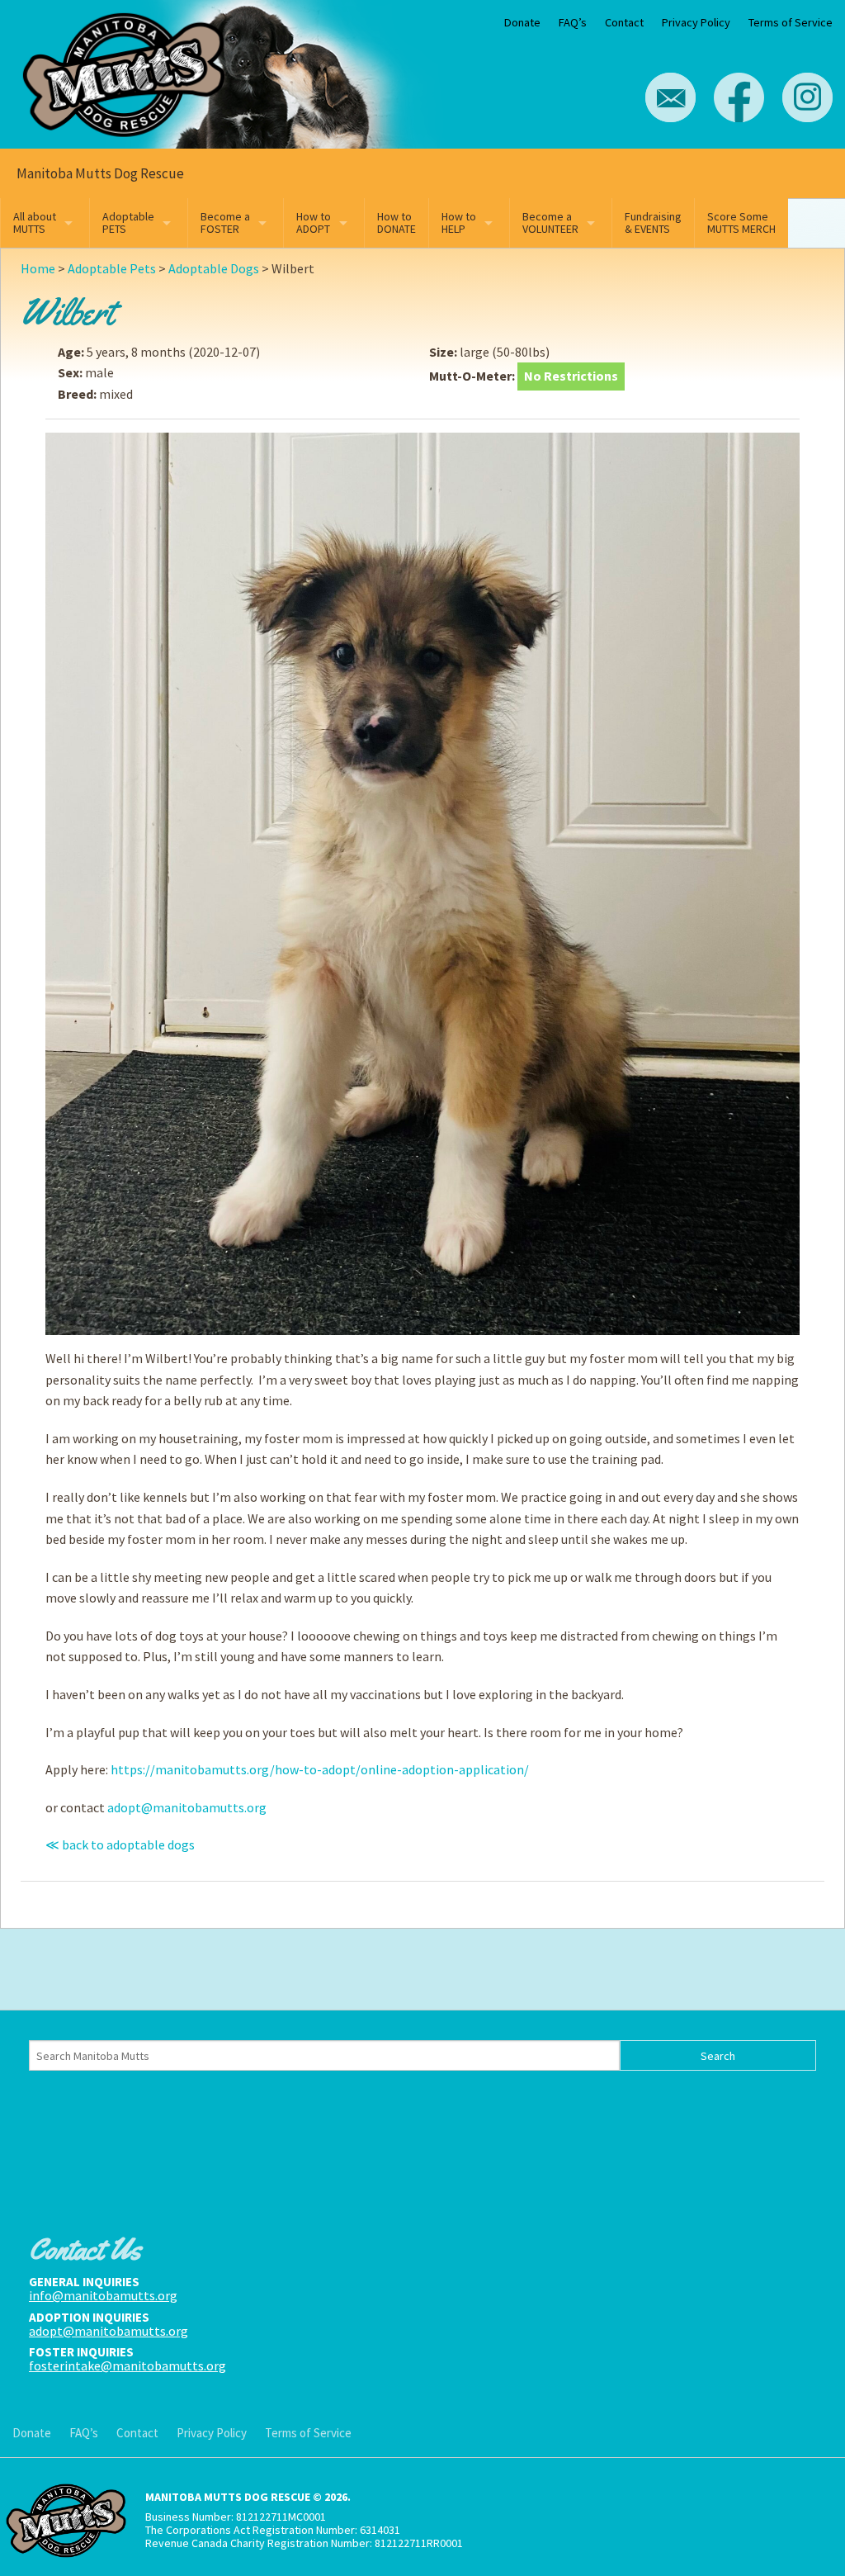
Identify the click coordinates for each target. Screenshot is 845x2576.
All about (35, 223)
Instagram (807, 97)
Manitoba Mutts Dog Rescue (100, 173)
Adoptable (128, 223)
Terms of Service (791, 22)
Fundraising (653, 223)
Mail (670, 97)
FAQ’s (573, 22)
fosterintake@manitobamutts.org (127, 2365)
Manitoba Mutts (124, 71)
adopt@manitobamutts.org (187, 1807)
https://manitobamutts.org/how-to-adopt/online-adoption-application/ (320, 1769)
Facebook (739, 97)
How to (314, 223)
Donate (522, 22)
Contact (624, 22)
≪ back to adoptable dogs (120, 1844)
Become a (225, 223)
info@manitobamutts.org (103, 2295)
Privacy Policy (696, 22)
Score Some (741, 223)
